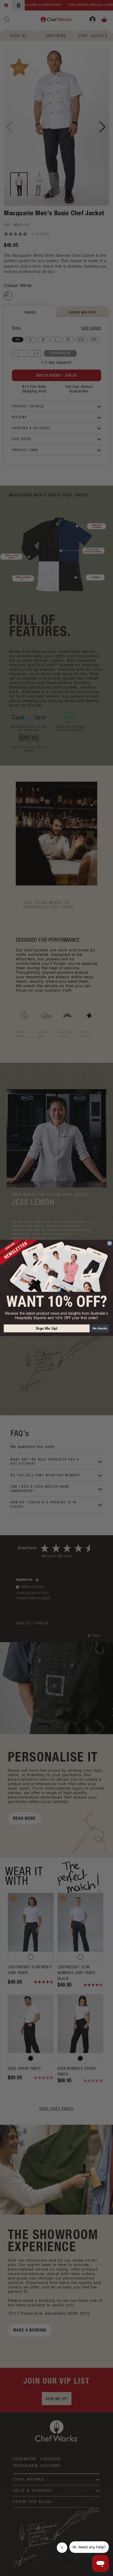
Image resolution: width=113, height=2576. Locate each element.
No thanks (100, 1328)
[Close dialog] (110, 1243)
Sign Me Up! (47, 1328)
